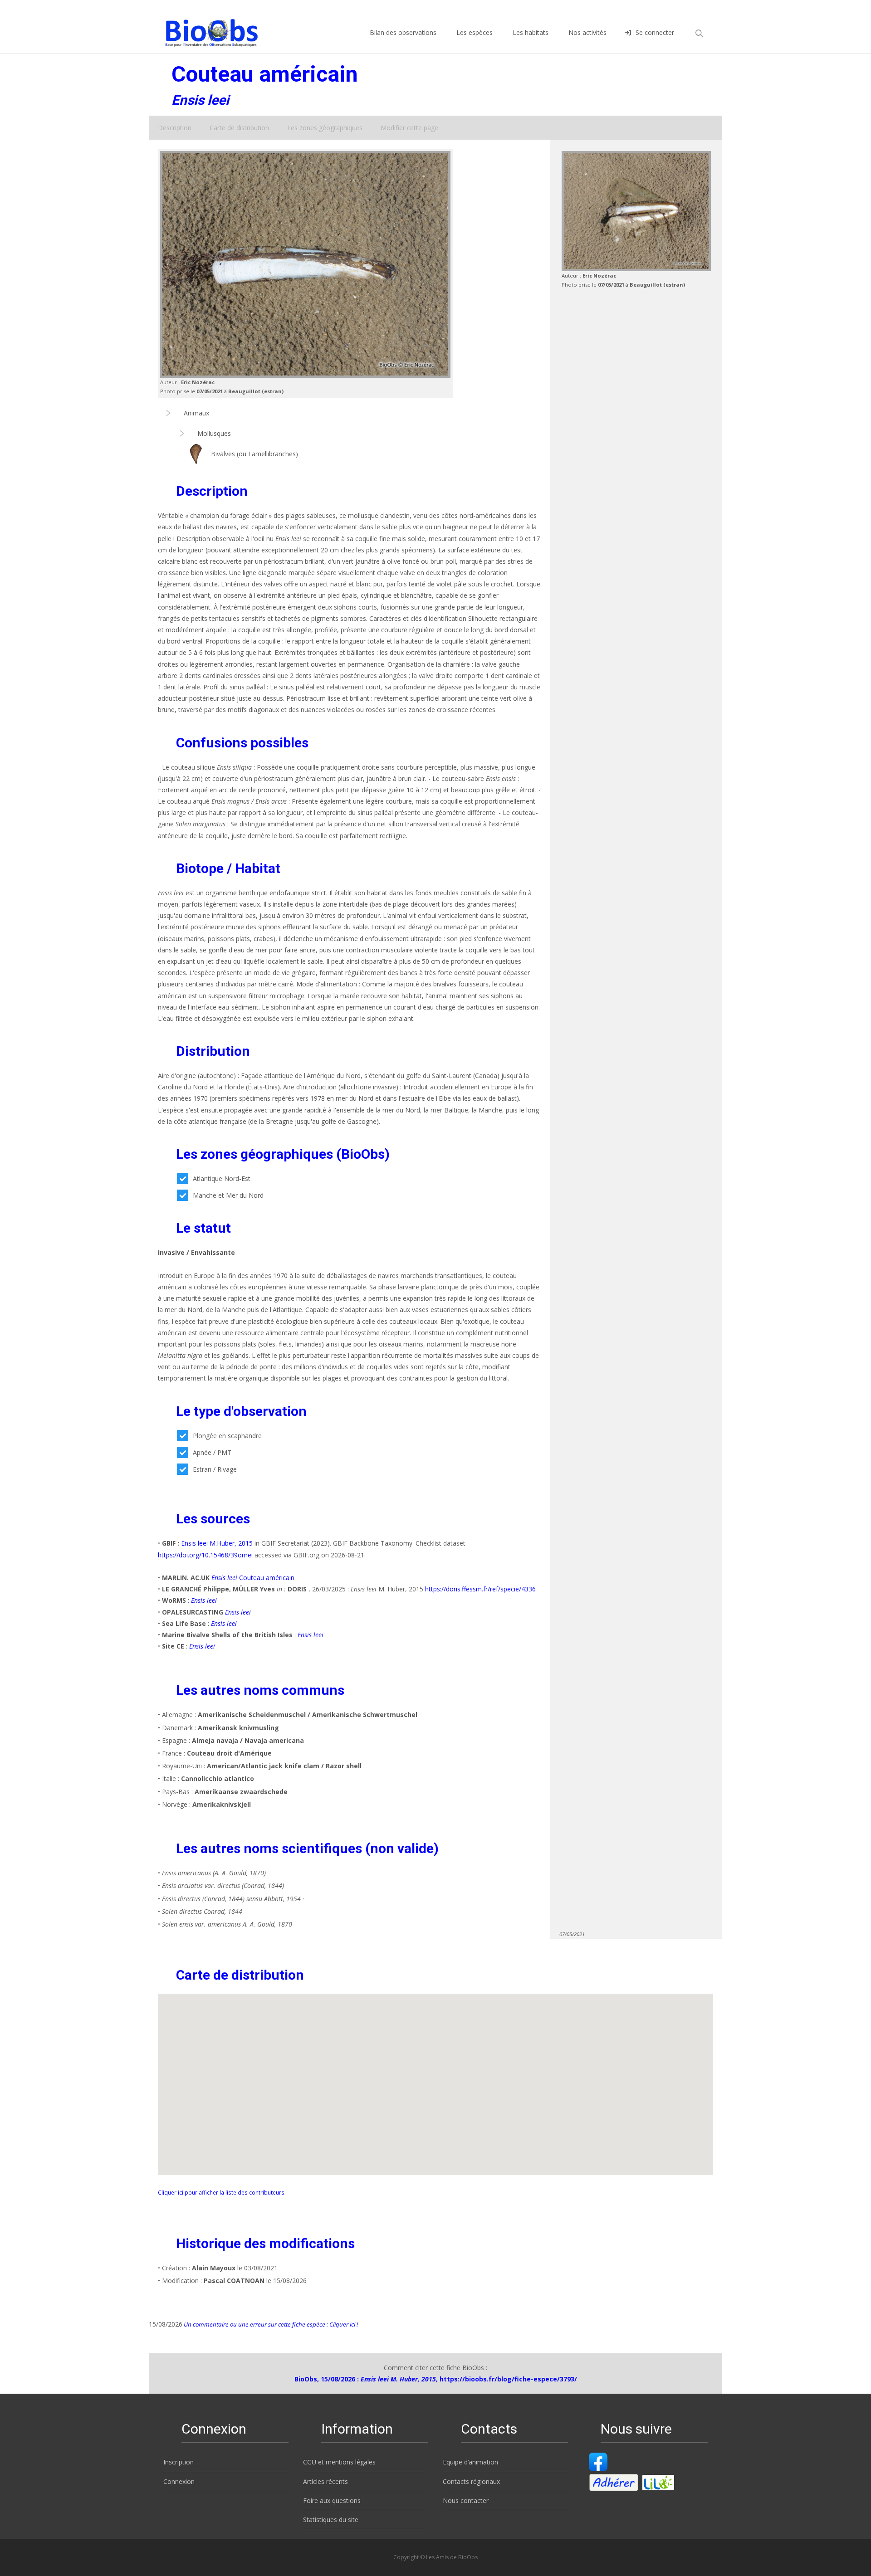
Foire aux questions (332, 2500)
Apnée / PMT (212, 1452)
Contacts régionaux (471, 2481)
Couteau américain (253, 1578)
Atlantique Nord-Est (222, 1178)
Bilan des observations (403, 32)
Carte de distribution (239, 128)
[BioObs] (204, 30)
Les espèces (475, 32)
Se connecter (655, 32)
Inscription (179, 2462)
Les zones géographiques (325, 128)
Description (175, 128)
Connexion (179, 2481)
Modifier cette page (409, 128)
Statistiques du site (331, 2520)
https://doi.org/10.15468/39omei (205, 1555)
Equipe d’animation (470, 2462)
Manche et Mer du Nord (228, 1195)
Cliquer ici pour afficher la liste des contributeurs (221, 2192)
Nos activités (587, 32)
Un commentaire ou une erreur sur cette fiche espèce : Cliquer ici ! (270, 2324)
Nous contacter (466, 2500)
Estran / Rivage (215, 1469)
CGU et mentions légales (339, 2462)
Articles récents (325, 2481)
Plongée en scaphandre (227, 1436)
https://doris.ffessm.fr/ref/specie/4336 (480, 1589)
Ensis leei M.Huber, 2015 (217, 1543)
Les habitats (531, 32)
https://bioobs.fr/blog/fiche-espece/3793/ (508, 2379)
